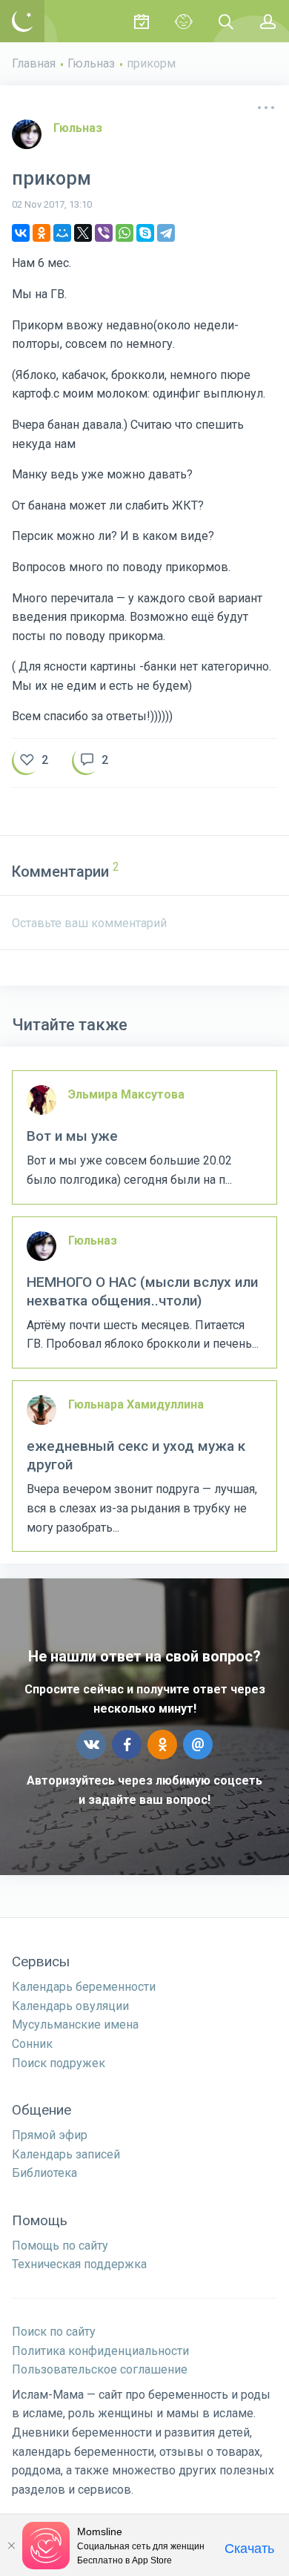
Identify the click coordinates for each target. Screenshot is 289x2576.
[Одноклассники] (41, 233)
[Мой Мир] (62, 233)
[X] (83, 233)
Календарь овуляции (70, 2006)
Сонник (32, 2044)
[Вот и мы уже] (144, 1137)
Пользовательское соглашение (100, 2369)
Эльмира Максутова (126, 1094)
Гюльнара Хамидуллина (136, 1404)
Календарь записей (66, 2154)
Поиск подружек (59, 2063)
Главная (34, 63)
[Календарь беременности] (141, 21)
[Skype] (145, 233)
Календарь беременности (84, 1987)
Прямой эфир (50, 2135)
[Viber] (104, 233)
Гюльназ (91, 63)
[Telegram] (166, 233)
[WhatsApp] (124, 233)
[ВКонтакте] (21, 233)
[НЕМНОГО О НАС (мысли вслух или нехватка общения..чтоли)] (144, 1293)
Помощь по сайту (60, 2246)
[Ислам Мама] (22, 21)
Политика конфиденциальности (100, 2351)
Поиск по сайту (54, 2332)
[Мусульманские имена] (183, 21)
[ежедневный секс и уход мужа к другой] (144, 1466)
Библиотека (44, 2173)
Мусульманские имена (75, 2025)
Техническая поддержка (79, 2264)
